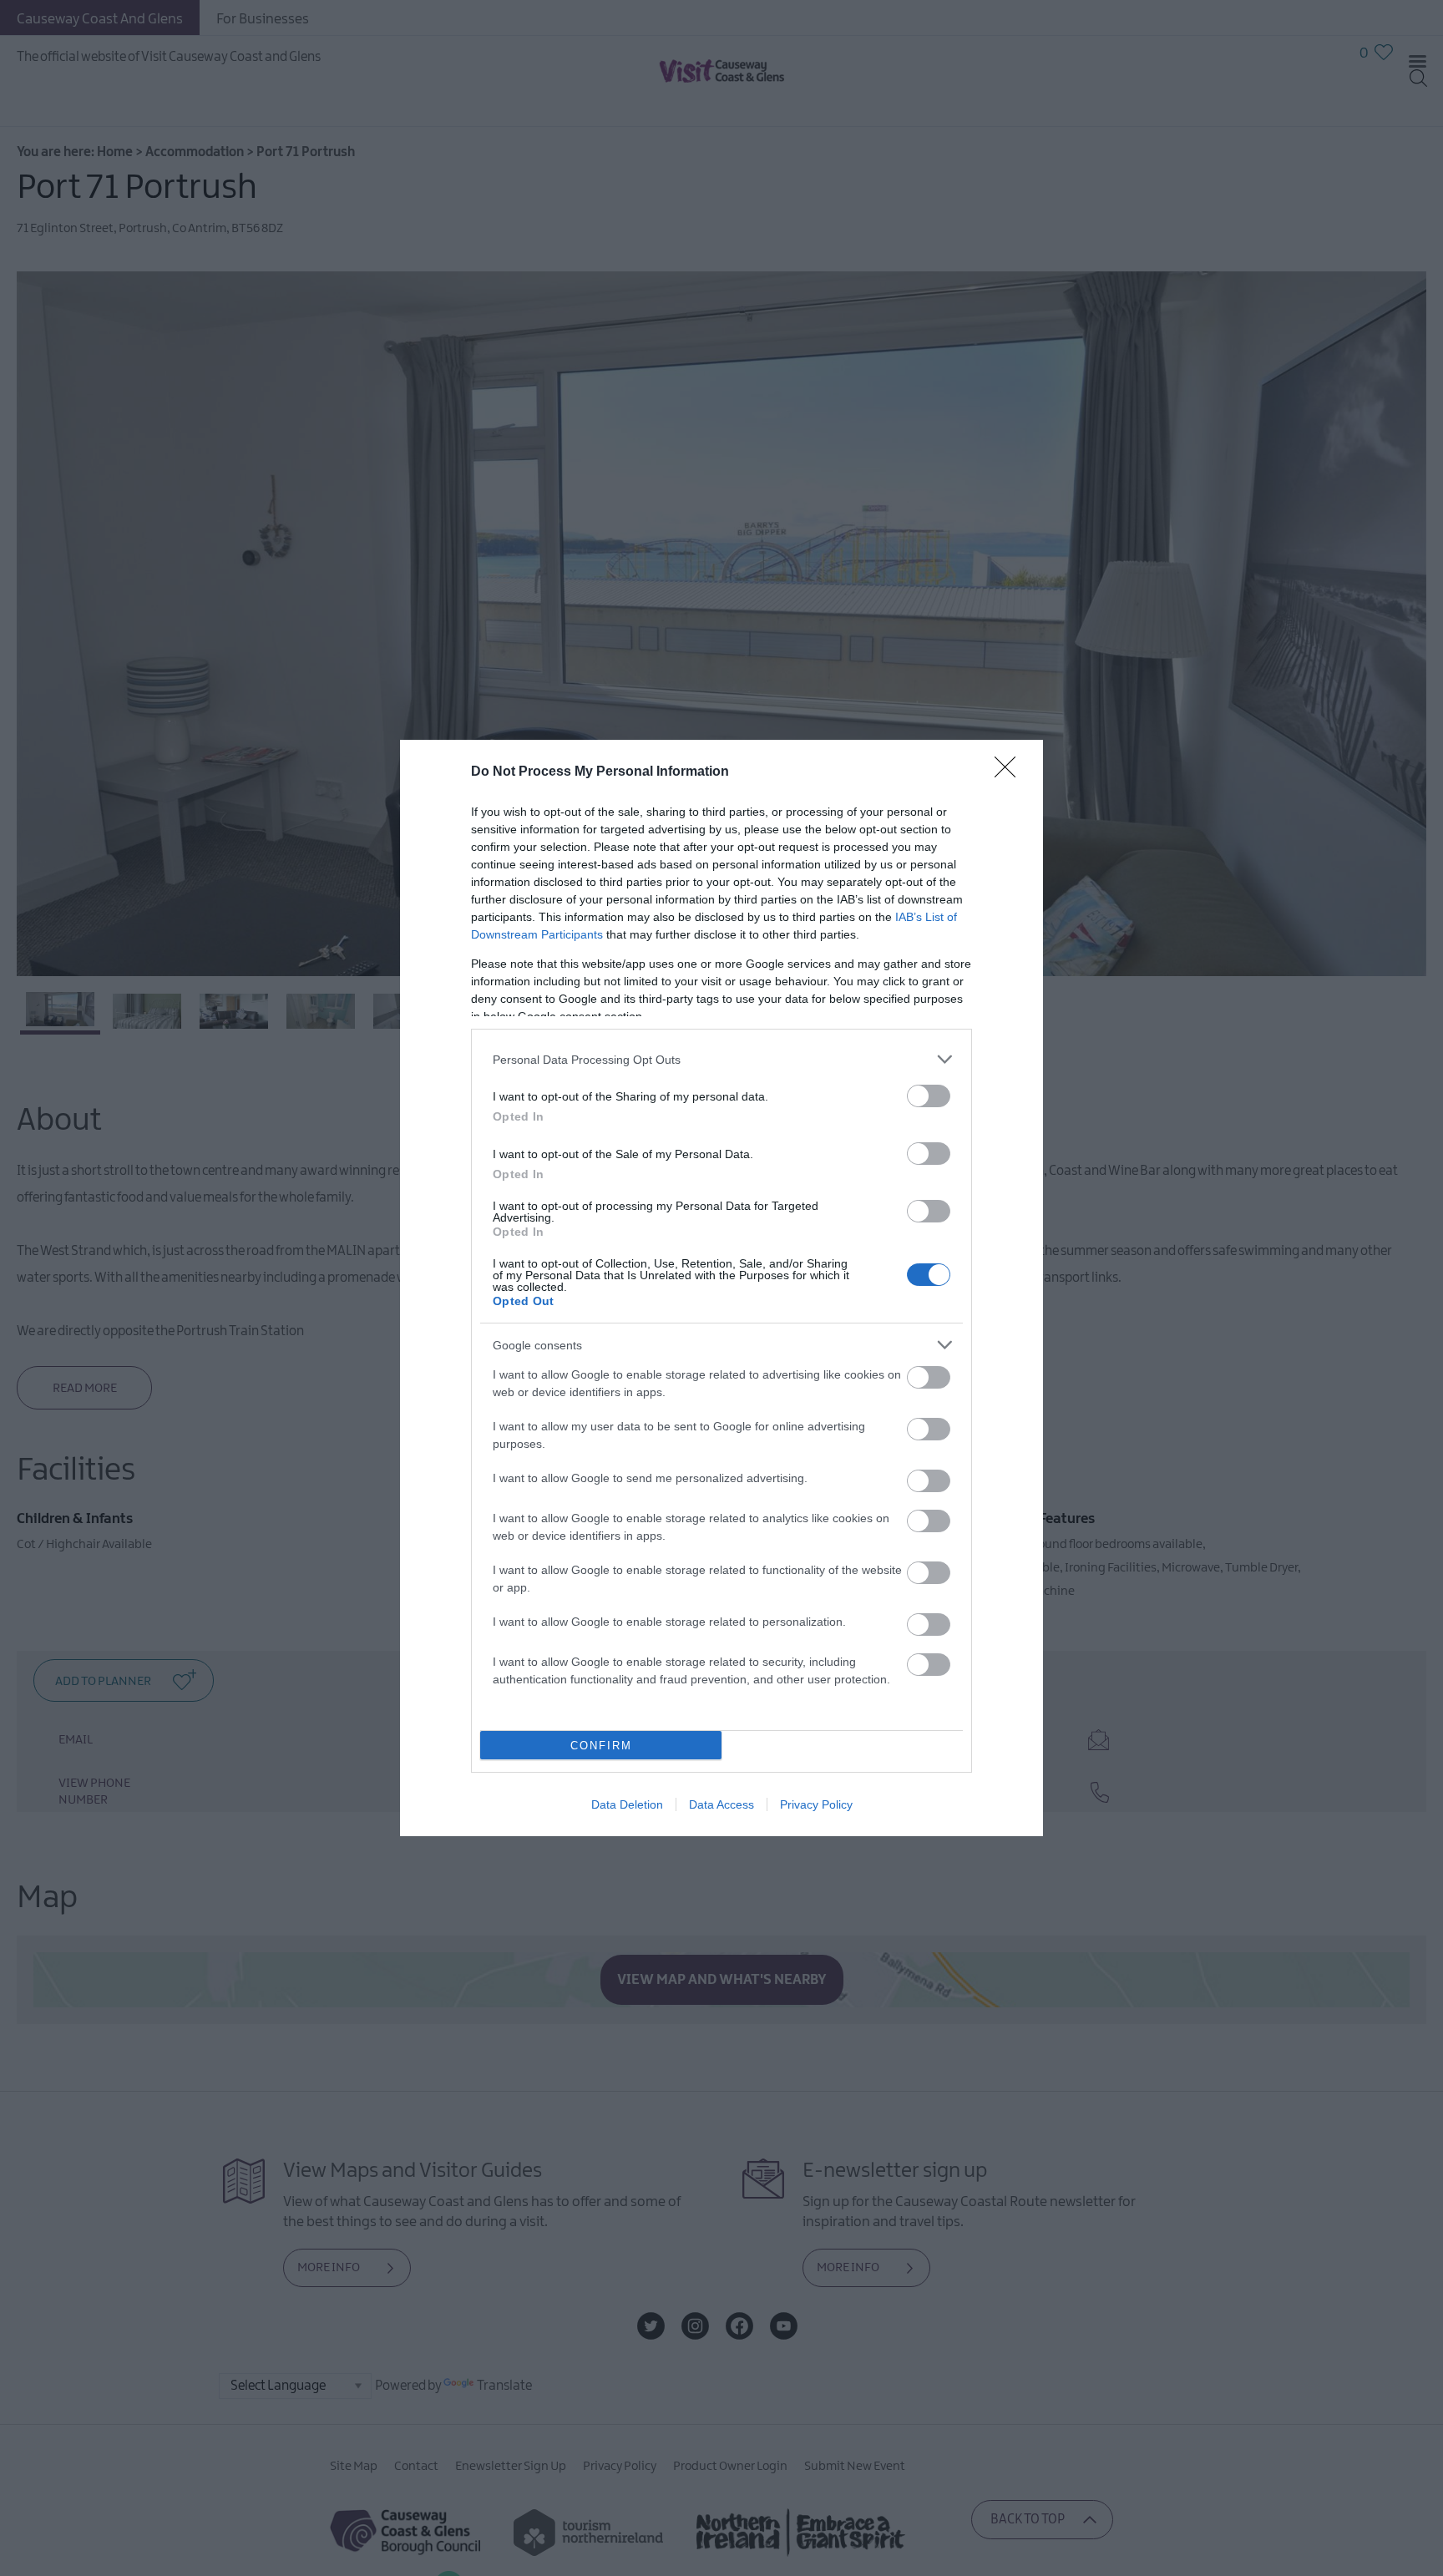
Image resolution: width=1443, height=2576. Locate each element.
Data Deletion (627, 1804)
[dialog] (721, 1288)
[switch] (929, 1096)
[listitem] (721, 1059)
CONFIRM (601, 1746)
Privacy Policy (816, 1804)
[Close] (1010, 772)
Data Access (721, 1804)
